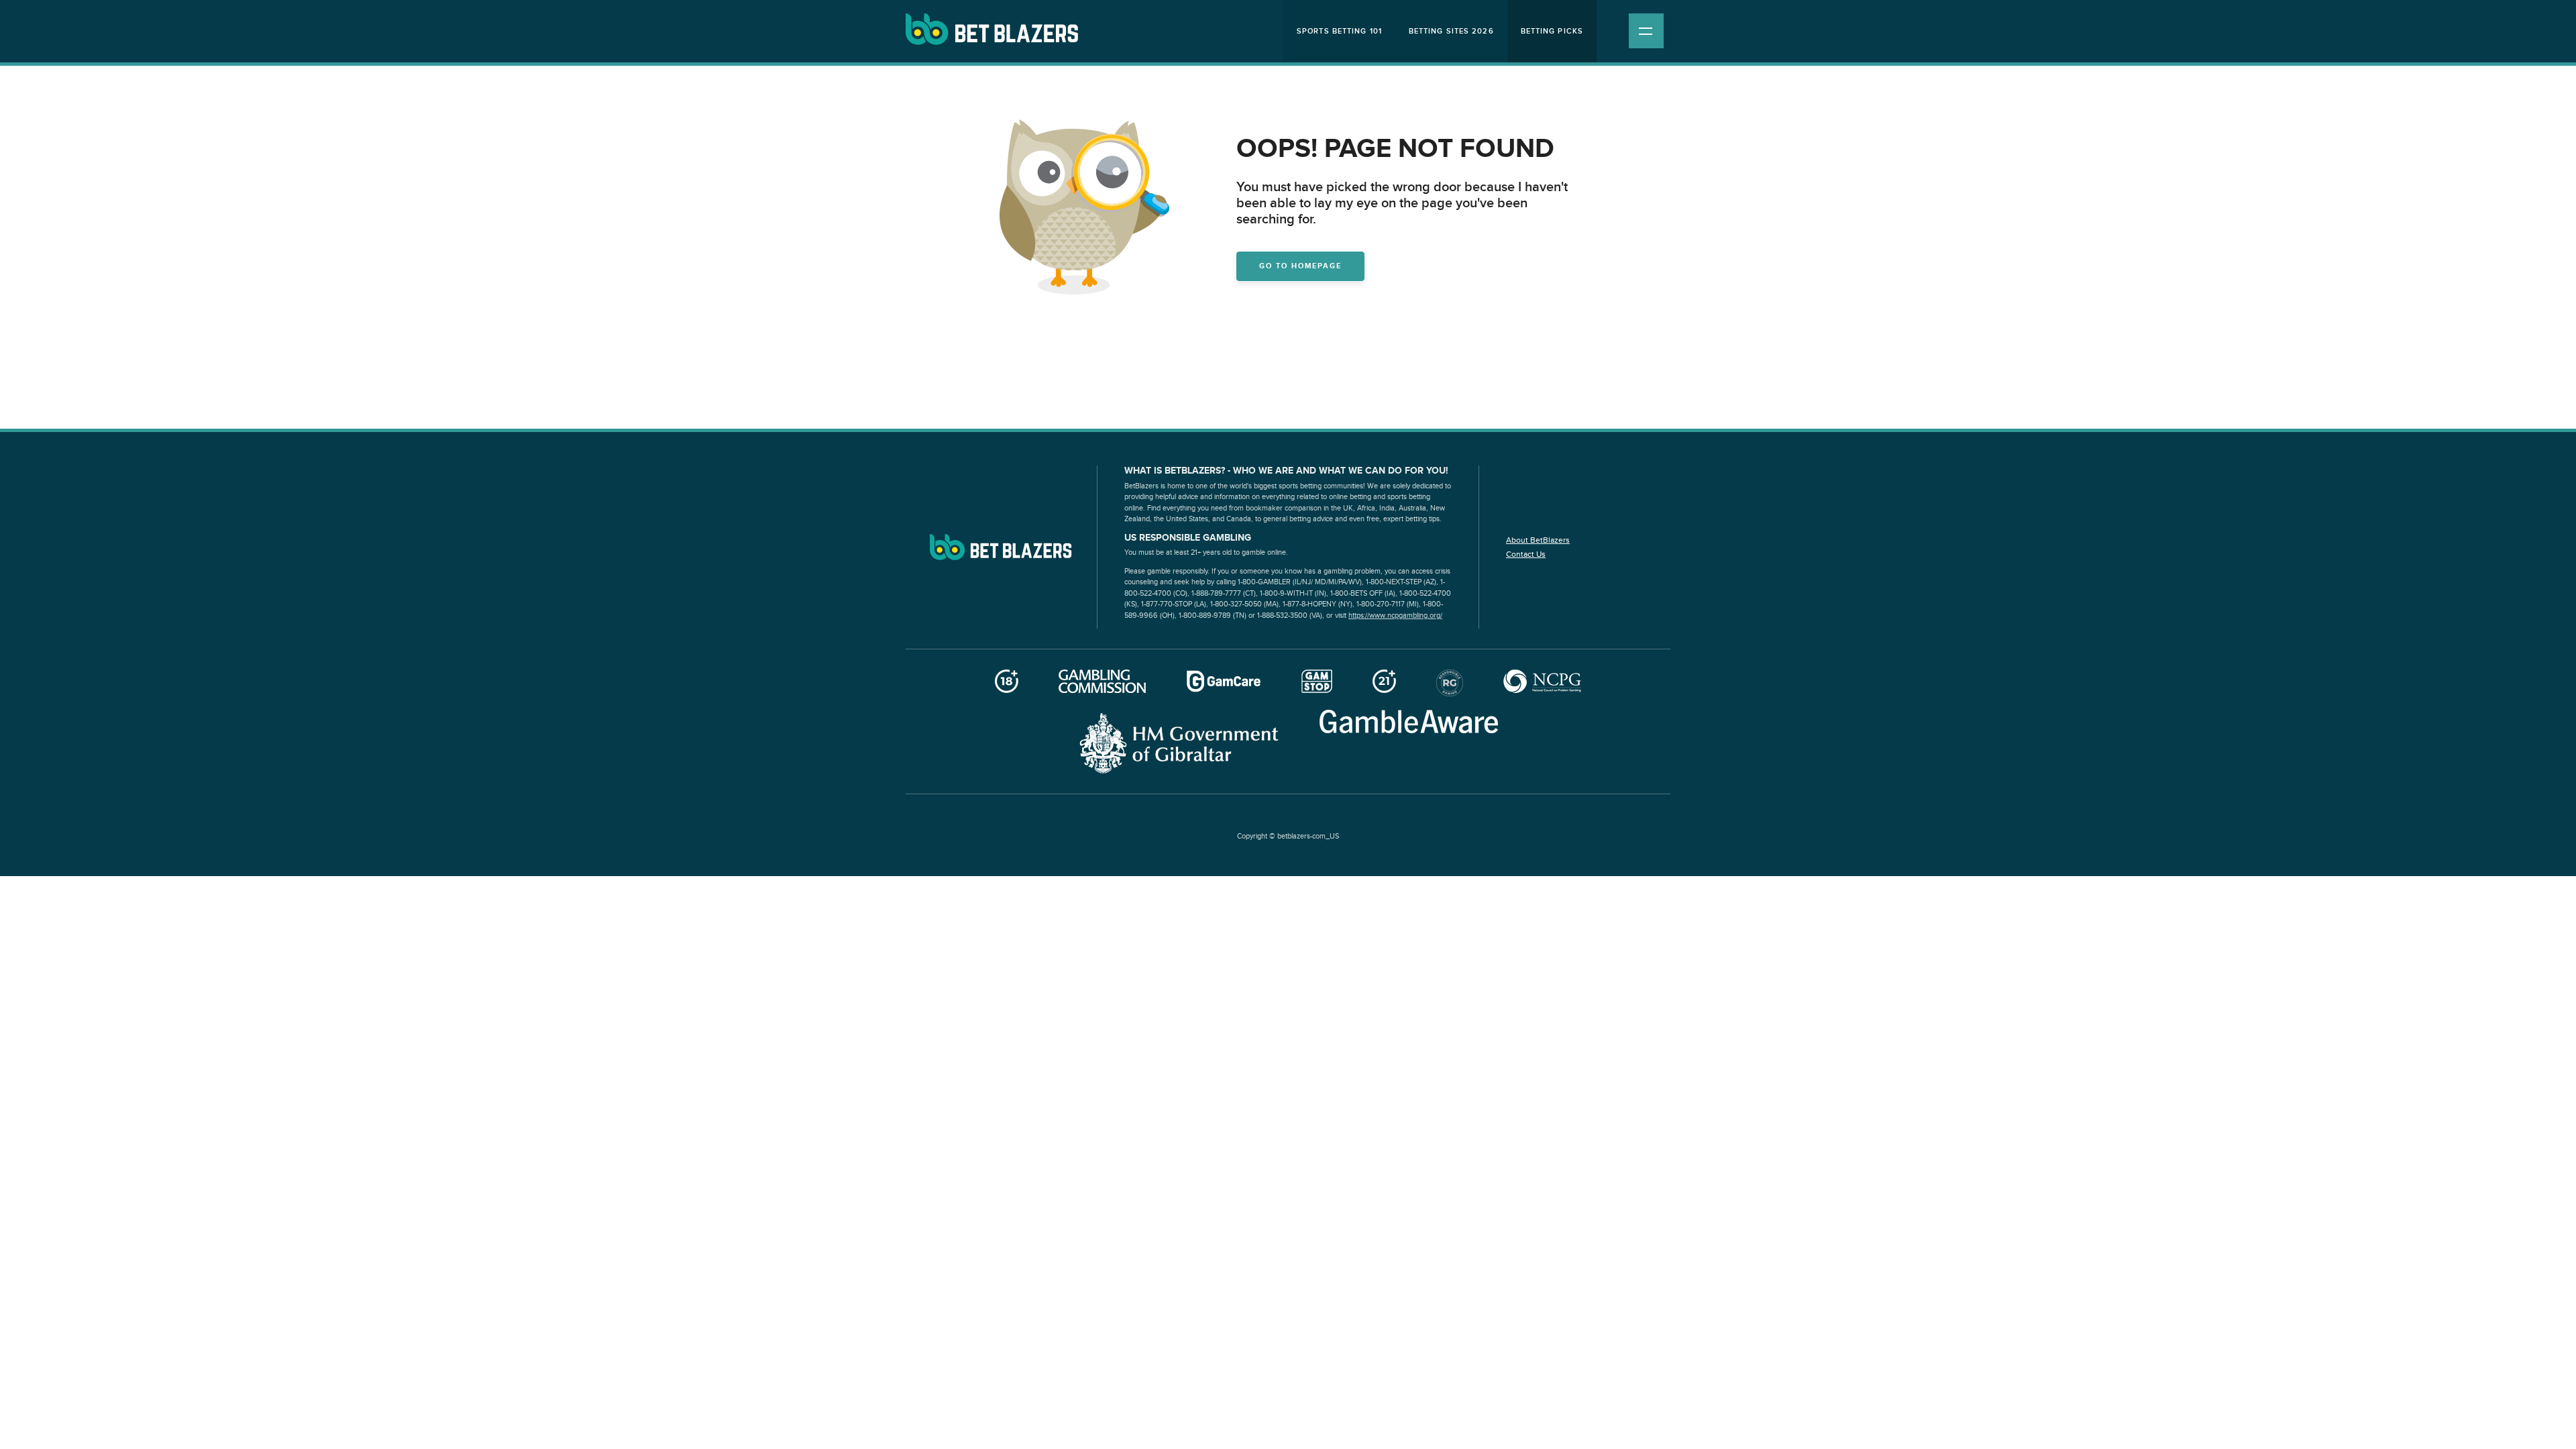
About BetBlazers (1538, 540)
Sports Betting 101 (1339, 31)
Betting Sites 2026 (1451, 31)
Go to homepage (1300, 266)
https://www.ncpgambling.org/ (1395, 615)
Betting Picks (1552, 31)
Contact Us (1526, 554)
